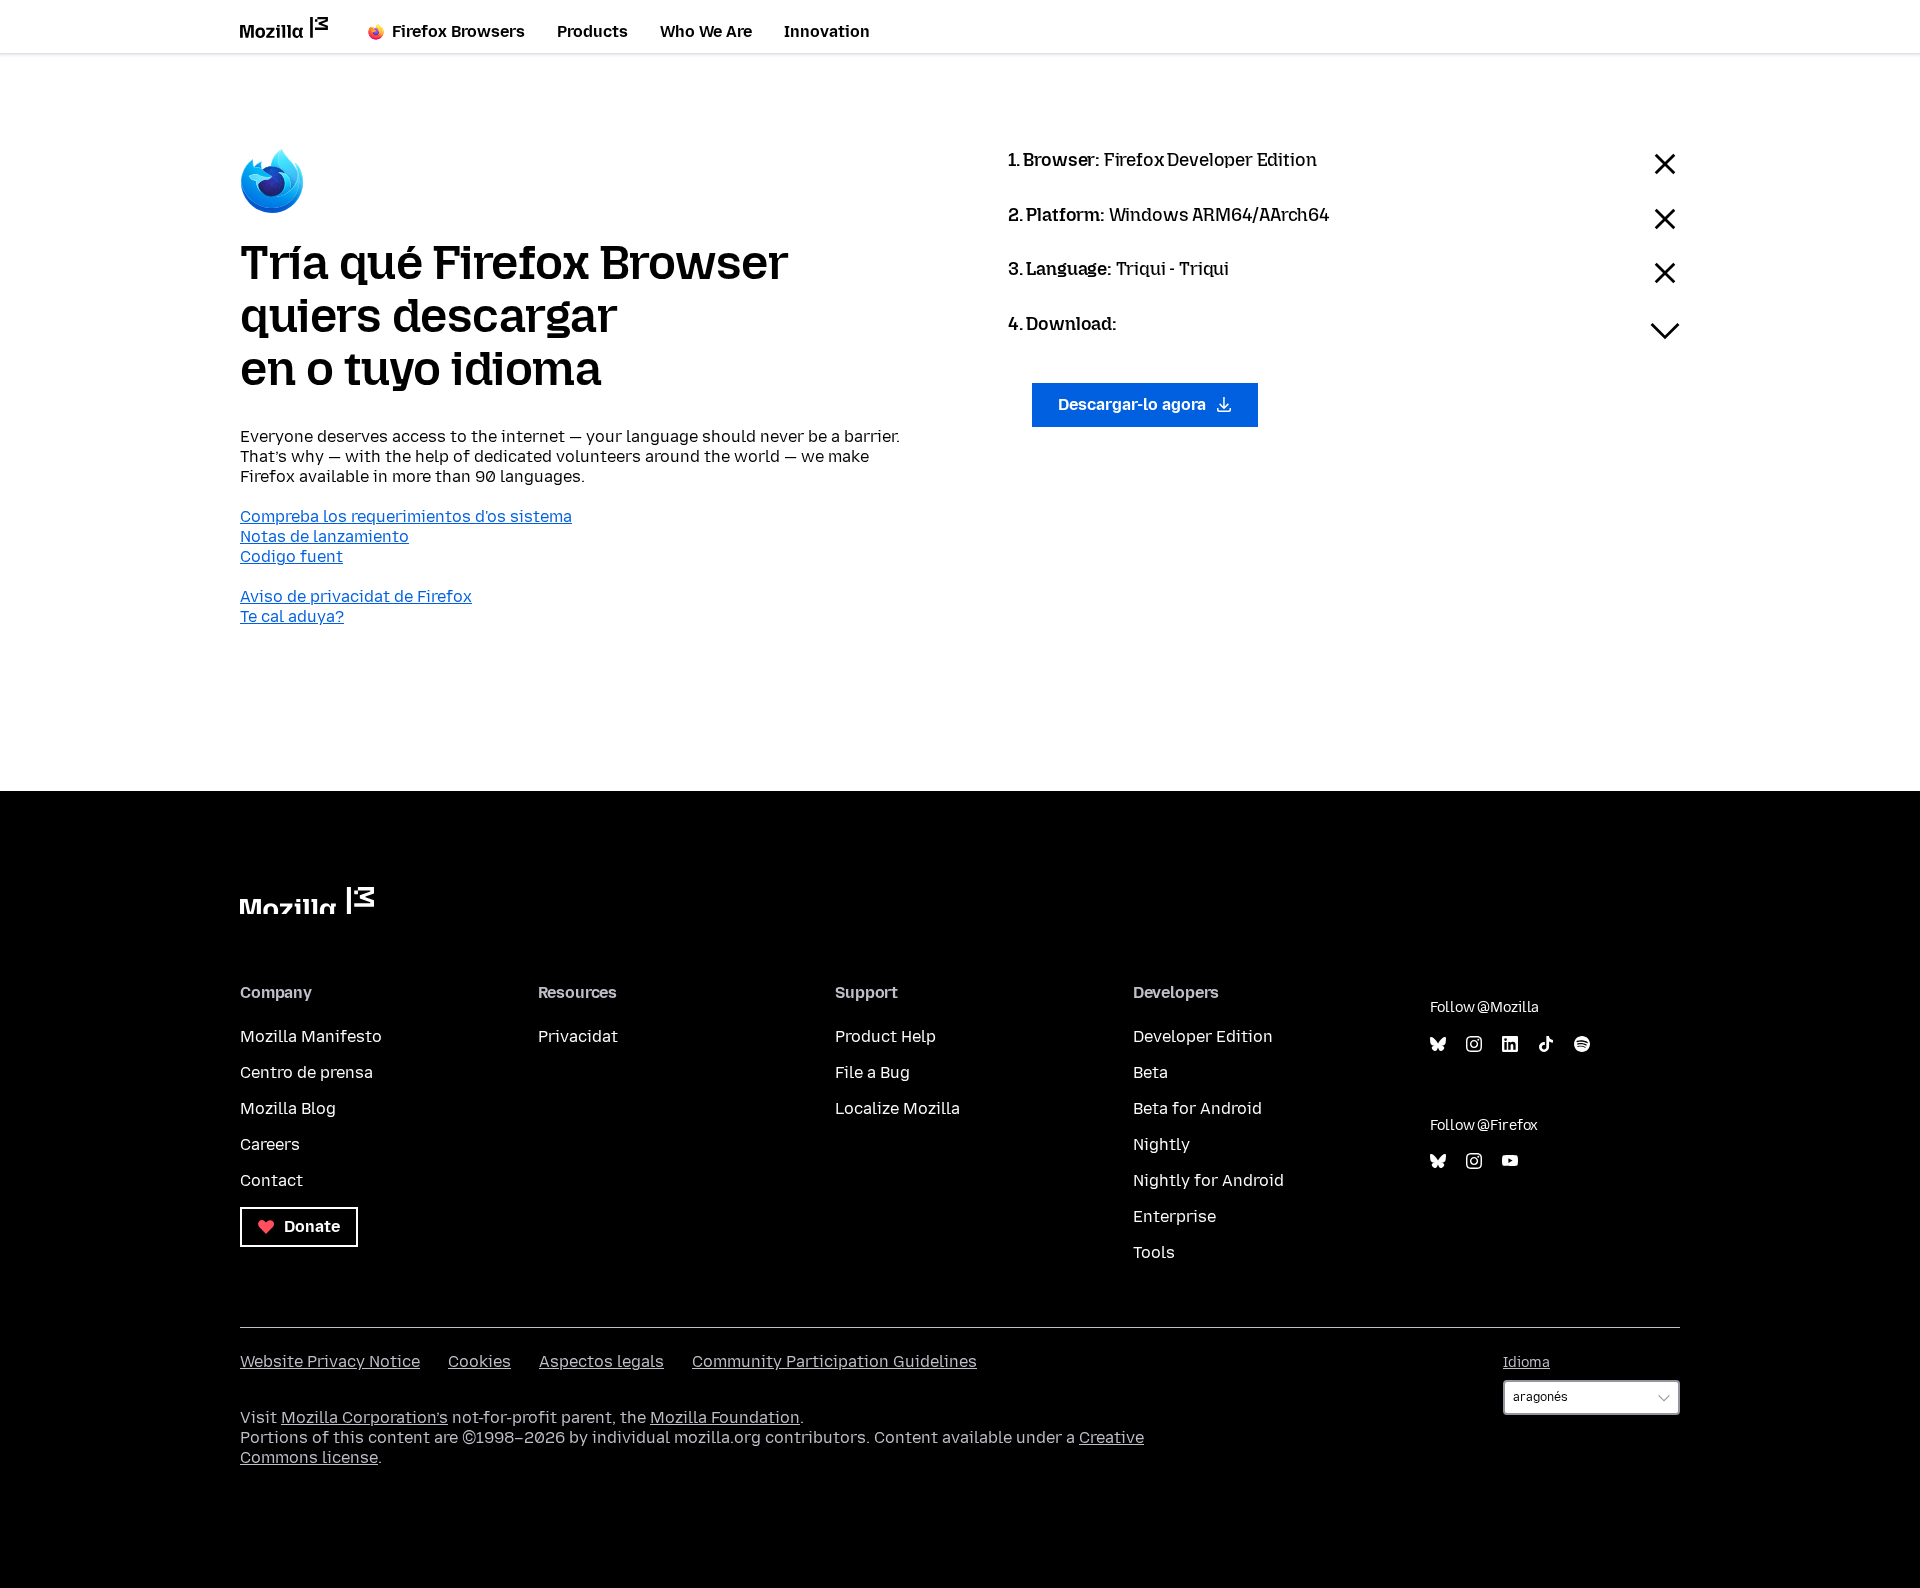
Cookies (479, 1361)
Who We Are (706, 31)
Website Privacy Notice (330, 1361)
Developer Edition (1203, 1036)
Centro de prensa (306, 1072)
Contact (271, 1180)
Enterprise (1174, 1216)
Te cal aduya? (292, 616)
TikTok (1546, 1044)
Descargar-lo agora (1134, 404)
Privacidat (578, 1036)
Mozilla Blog (288, 1108)
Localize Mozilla (897, 1108)
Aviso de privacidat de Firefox (356, 596)
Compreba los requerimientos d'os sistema (406, 516)
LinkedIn (1510, 1044)
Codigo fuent (291, 556)
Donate (310, 1226)
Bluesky (1438, 1044)
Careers (270, 1144)
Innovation (827, 31)
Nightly (1161, 1144)
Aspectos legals (601, 1361)
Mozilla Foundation (725, 1417)
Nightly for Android (1208, 1180)
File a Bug (872, 1072)
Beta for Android (1197, 1108)
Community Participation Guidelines (834, 1361)
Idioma (1526, 1362)
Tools (1154, 1252)
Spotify (1582, 1044)
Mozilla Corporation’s (364, 1417)
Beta (1150, 1072)
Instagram (1474, 1044)
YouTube (1510, 1161)
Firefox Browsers (458, 31)
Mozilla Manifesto (311, 1036)
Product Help (885, 1036)
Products (592, 31)
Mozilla (307, 900)
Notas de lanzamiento (324, 536)
